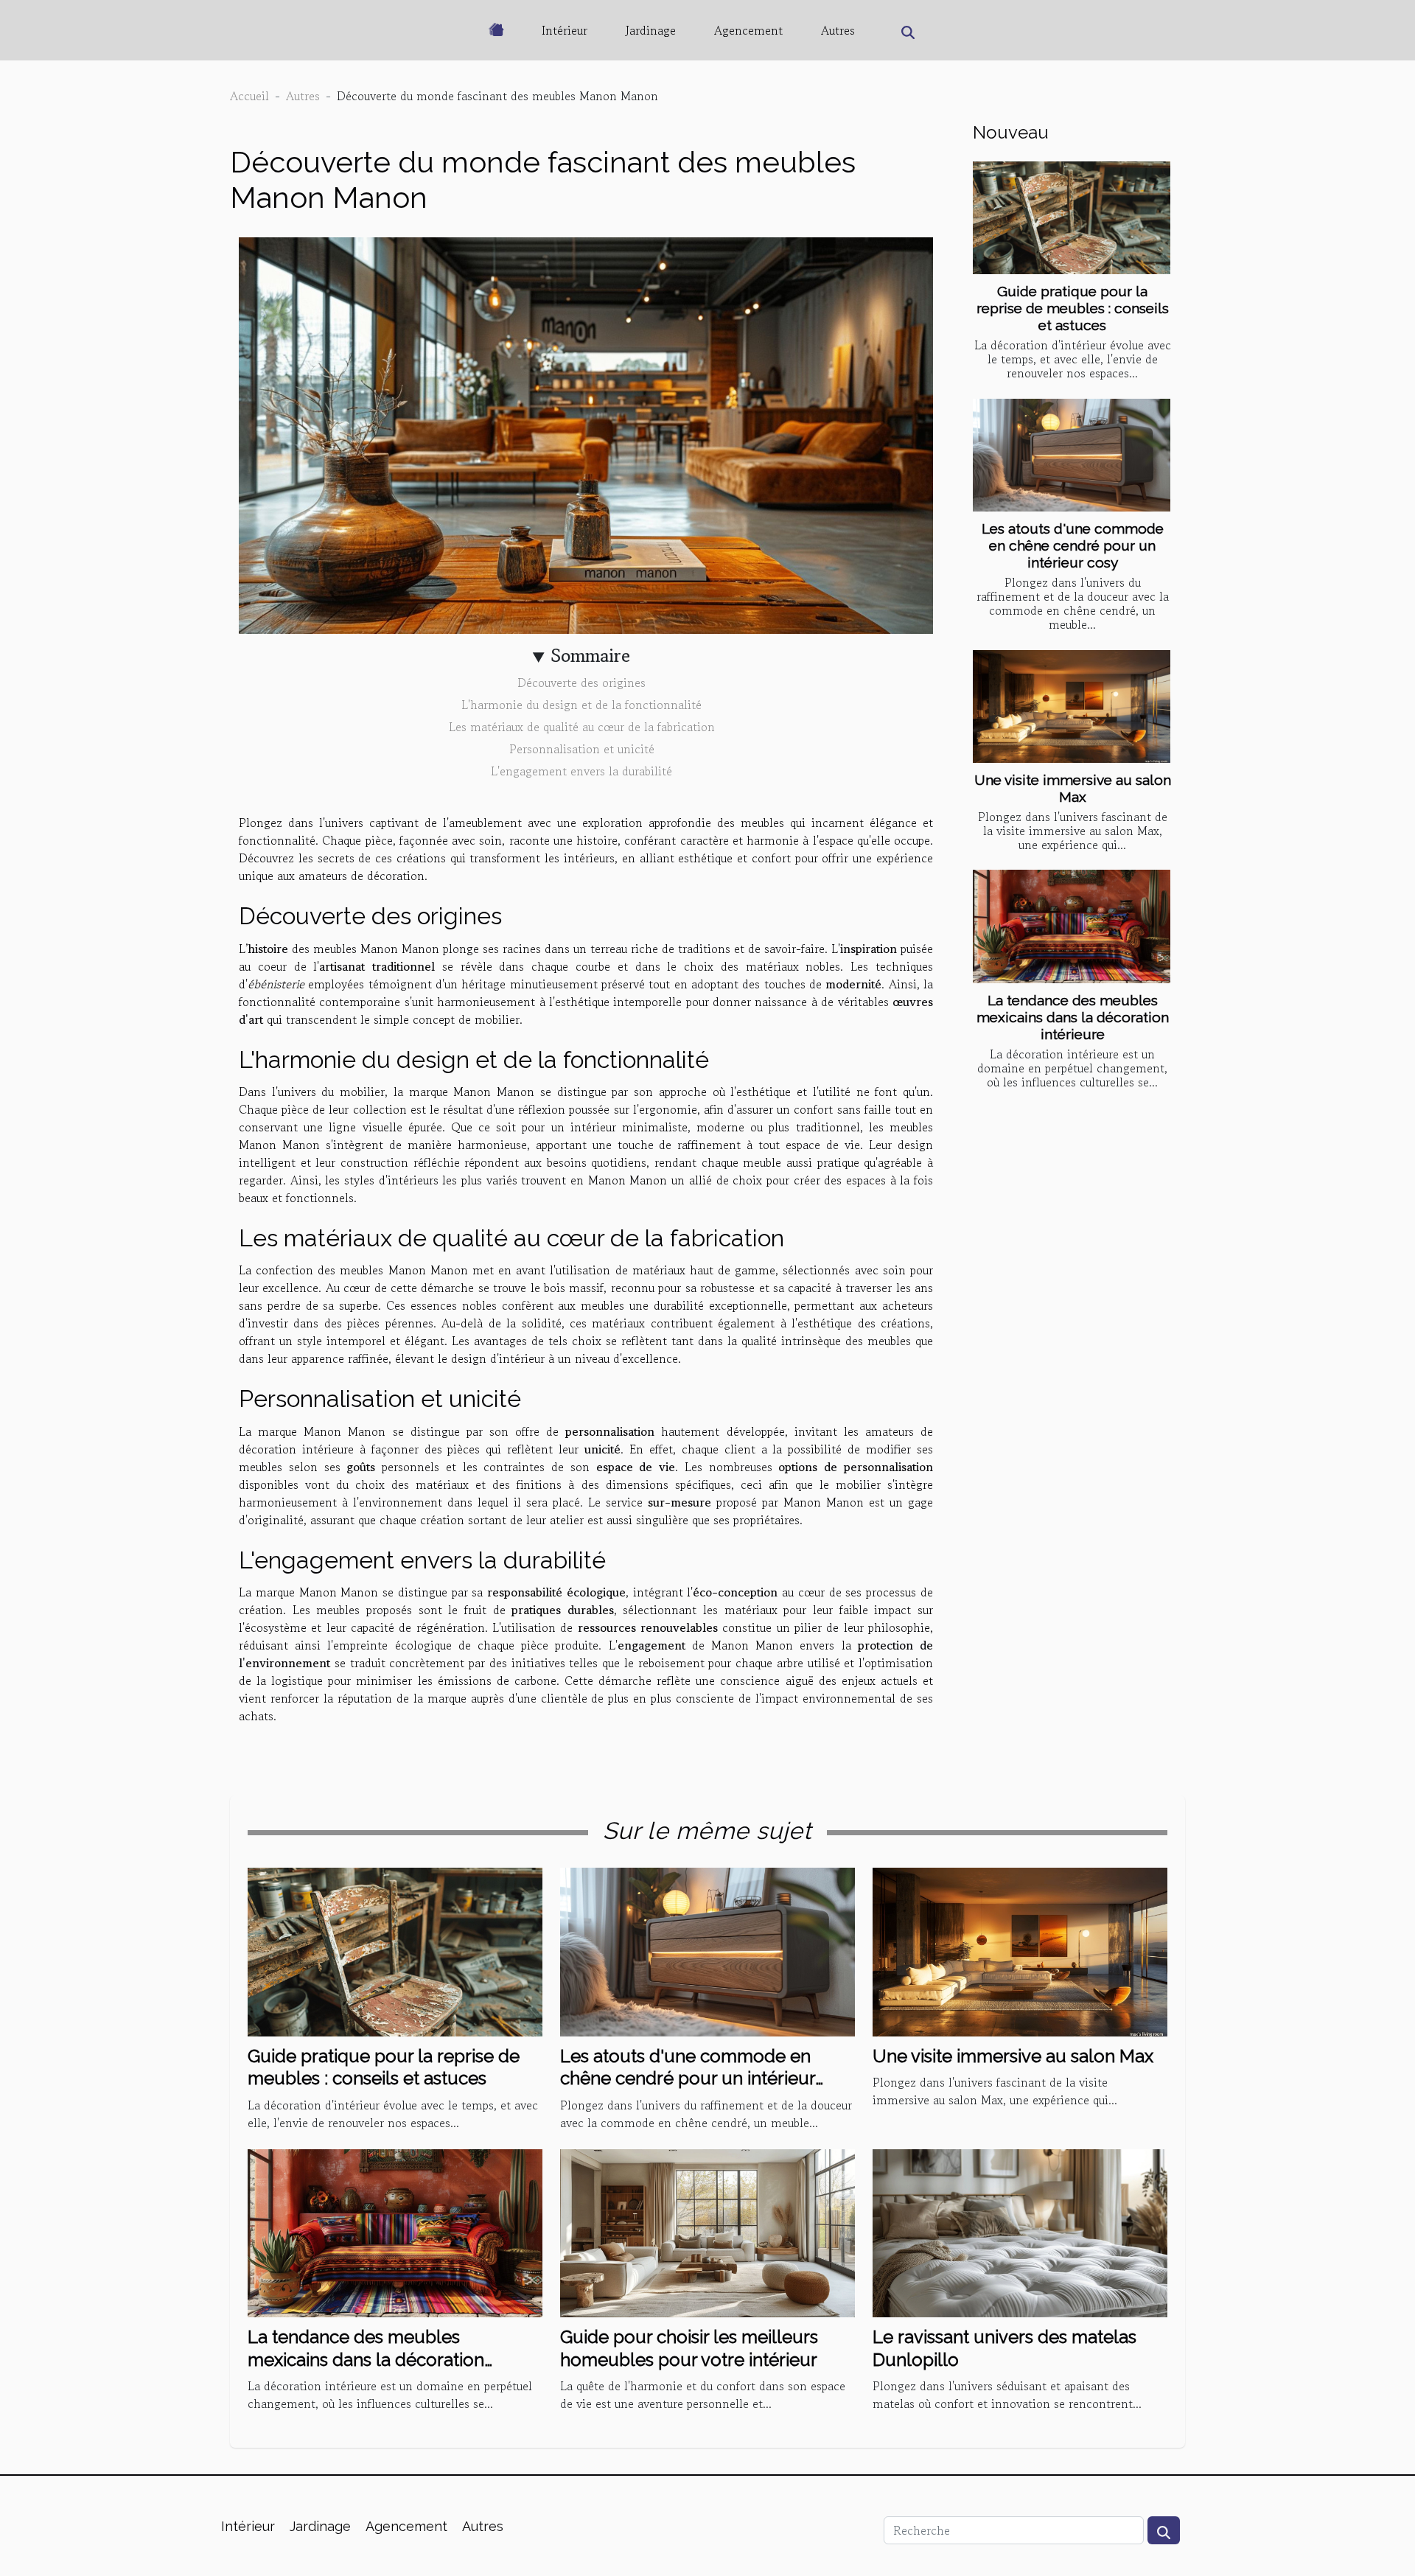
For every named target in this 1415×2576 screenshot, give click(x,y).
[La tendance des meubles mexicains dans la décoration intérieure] (1072, 926)
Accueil (249, 96)
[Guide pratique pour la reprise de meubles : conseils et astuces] (1072, 218)
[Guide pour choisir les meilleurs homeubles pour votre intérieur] (707, 2231)
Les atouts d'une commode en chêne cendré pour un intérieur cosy (1073, 545)
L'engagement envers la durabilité (581, 771)
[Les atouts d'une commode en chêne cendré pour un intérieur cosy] (1072, 455)
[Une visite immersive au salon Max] (1072, 706)
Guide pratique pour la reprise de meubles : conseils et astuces (1073, 308)
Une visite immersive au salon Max (1073, 788)
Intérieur (565, 30)
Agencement (748, 30)
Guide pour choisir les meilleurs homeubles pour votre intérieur (689, 2348)
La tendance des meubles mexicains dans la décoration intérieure (1073, 1017)
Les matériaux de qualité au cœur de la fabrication (582, 727)
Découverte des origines (581, 683)
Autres (838, 30)
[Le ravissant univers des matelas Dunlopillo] (1020, 2231)
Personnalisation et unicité (582, 749)
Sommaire (591, 656)
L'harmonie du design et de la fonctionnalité (581, 705)
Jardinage (651, 30)
